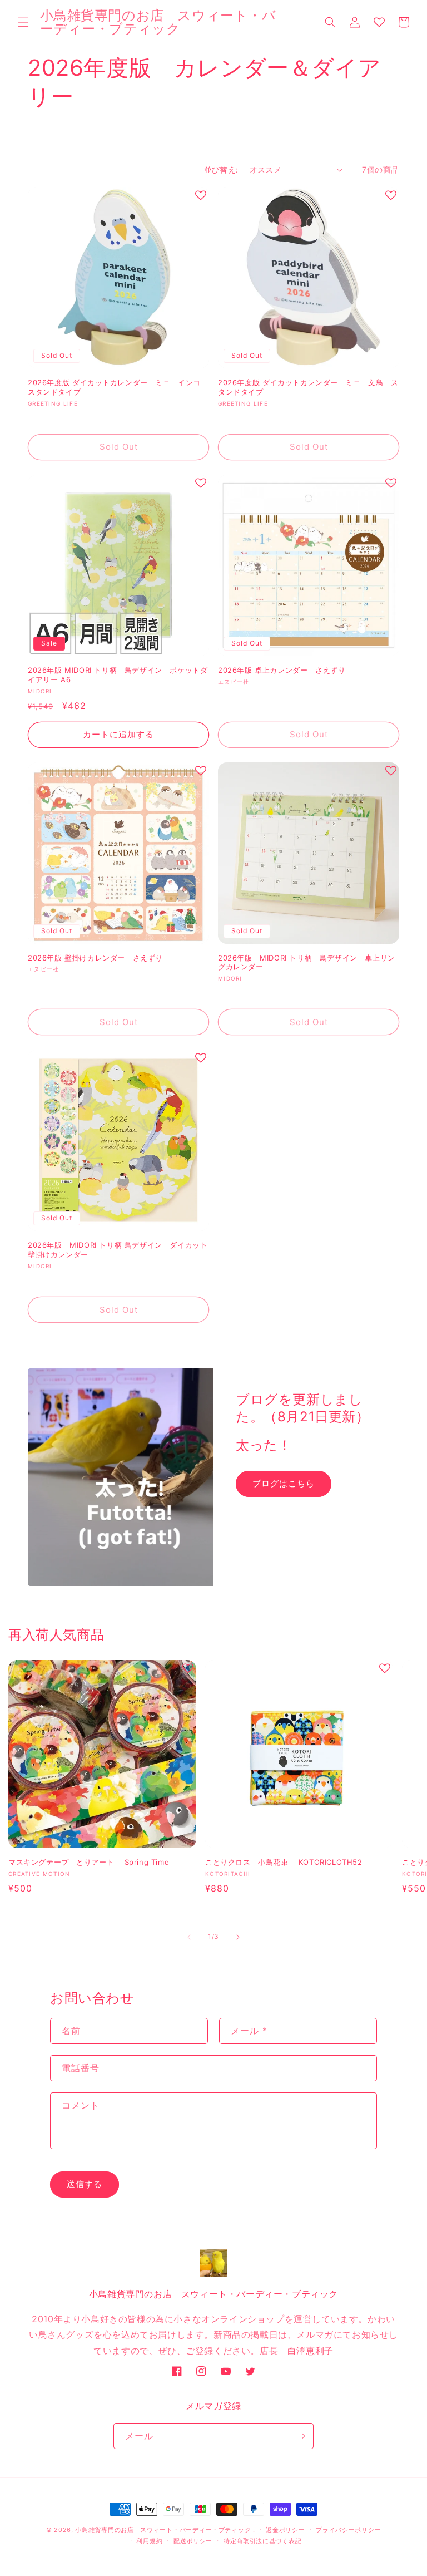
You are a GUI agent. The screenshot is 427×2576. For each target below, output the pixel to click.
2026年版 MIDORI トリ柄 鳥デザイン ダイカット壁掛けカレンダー (118, 1250)
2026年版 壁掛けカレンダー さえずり (95, 958)
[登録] (301, 2436)
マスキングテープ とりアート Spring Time (89, 1862)
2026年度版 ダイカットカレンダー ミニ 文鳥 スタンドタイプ (308, 387)
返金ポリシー (285, 2530)
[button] (23, 22)
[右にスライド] (238, 1937)
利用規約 (149, 2541)
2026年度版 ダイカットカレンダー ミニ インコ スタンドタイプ (118, 387)
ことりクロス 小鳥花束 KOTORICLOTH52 (284, 1862)
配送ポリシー (193, 2541)
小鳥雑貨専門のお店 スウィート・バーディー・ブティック (163, 2530)
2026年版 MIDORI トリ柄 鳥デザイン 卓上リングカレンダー (307, 962)
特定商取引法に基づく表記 (262, 2541)
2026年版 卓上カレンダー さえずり (286, 670)
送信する (85, 2184)
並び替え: (221, 169)
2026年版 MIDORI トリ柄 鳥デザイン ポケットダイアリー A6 (118, 675)
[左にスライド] (189, 1937)
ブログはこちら (284, 1483)
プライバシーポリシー (348, 2530)
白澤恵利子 (311, 2351)
